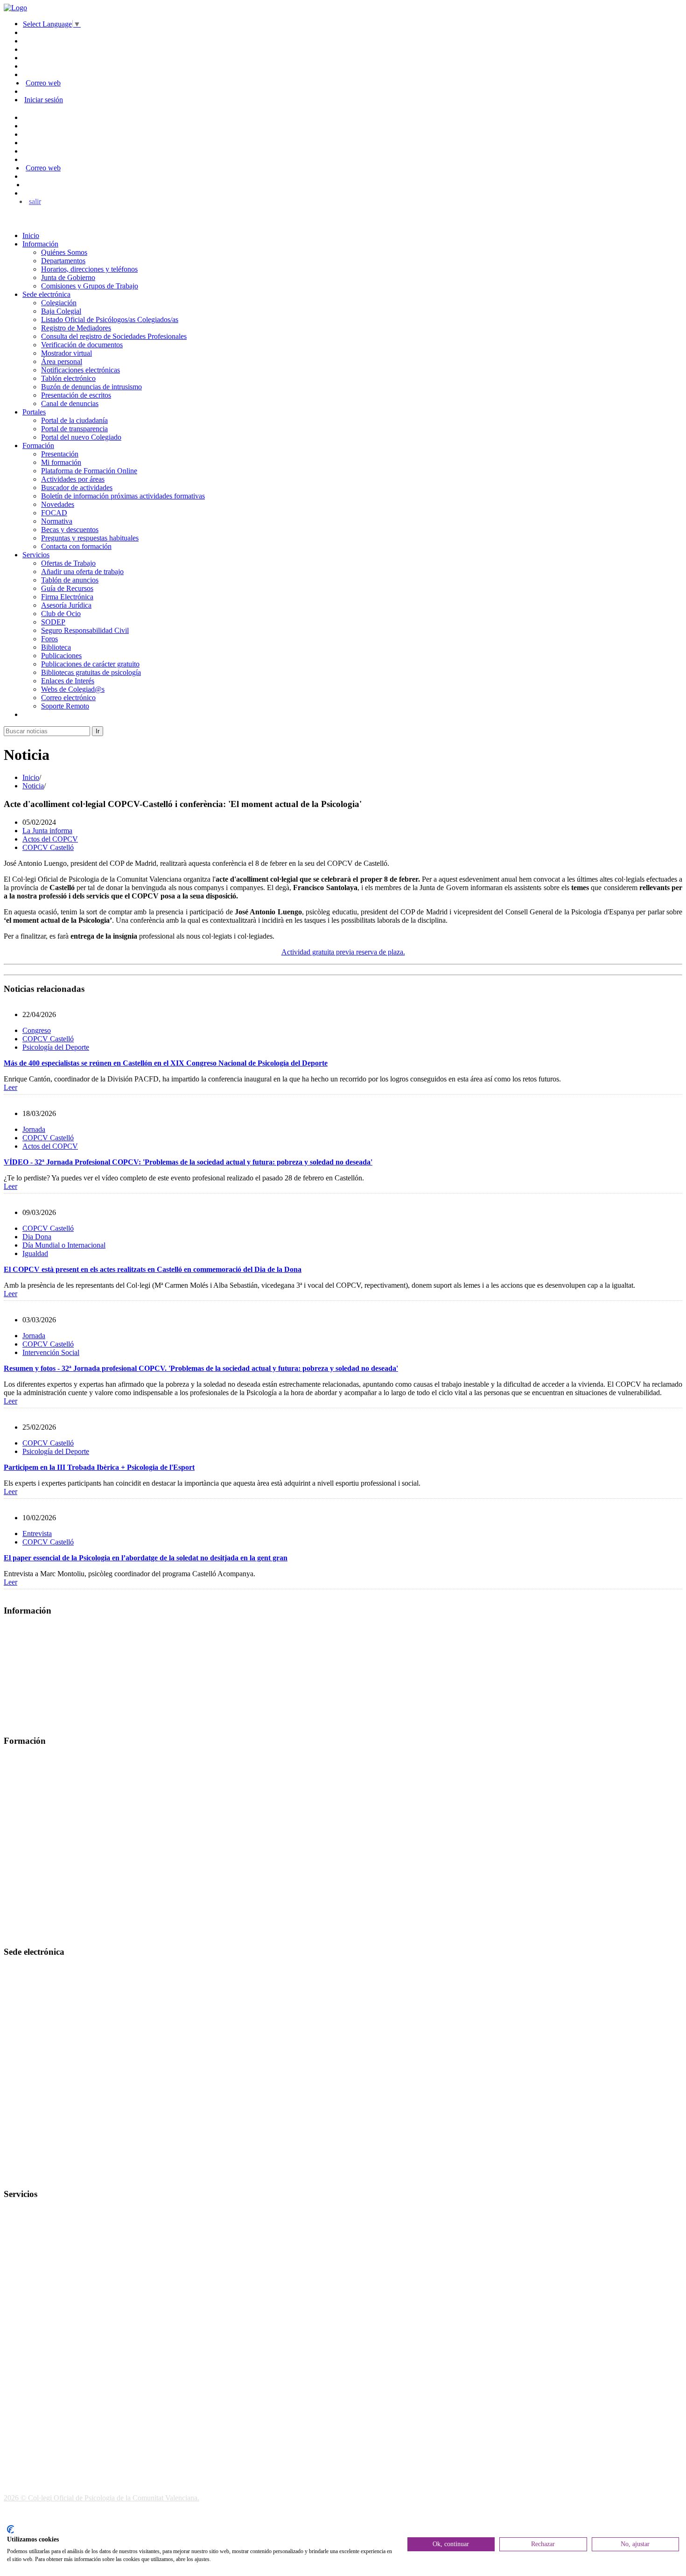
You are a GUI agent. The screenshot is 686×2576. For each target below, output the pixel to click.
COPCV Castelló (48, 847)
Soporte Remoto (65, 706)
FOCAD (54, 513)
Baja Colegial (61, 311)
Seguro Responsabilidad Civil (85, 630)
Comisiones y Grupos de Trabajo (90, 286)
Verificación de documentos (82, 345)
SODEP (53, 622)
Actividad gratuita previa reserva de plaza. (343, 952)
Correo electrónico (68, 698)
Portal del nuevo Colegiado (81, 437)
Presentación (60, 454)
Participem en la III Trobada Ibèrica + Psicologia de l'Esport (99, 1467)
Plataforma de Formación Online (89, 471)
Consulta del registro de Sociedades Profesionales (114, 336)
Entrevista (37, 1534)
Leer (10, 1087)
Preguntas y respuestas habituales (90, 538)
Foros (49, 639)
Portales (34, 412)
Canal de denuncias (70, 404)
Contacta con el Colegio (39, 2176)
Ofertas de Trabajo (68, 563)
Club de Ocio (61, 614)
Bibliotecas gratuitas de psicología (91, 672)
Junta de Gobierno (68, 277)
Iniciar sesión (44, 100)
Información (40, 244)
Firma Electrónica (67, 597)
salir (35, 201)
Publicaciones (61, 656)
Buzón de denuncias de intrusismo (91, 387)
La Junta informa (47, 831)
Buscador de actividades (77, 488)
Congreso (37, 1030)
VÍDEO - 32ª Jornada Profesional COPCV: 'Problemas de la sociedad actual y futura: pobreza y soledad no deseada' (188, 1162)
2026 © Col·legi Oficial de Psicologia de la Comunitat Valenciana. (101, 2498)
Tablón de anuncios (70, 580)
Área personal (62, 361)
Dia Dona (37, 1237)
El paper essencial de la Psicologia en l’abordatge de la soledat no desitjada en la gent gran (146, 1558)
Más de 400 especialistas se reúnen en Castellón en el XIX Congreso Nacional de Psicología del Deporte (166, 1063)
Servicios (36, 555)
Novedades (58, 504)
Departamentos (63, 261)
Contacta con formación (76, 546)
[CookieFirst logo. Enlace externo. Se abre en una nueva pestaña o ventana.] (10, 2529)
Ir (98, 731)
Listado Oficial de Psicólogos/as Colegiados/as (110, 319)
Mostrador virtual (66, 353)
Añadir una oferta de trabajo (82, 572)
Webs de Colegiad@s (73, 689)
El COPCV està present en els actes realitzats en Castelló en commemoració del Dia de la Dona (153, 1269)
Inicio (31, 235)
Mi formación (61, 462)
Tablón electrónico (68, 378)
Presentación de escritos (76, 395)
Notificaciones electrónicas (80, 370)
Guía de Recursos (67, 588)
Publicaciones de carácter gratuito (90, 664)
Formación (38, 446)
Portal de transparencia (74, 429)
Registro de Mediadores (76, 328)
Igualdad (35, 1253)
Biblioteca (56, 647)
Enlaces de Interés (68, 681)
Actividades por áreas (73, 479)
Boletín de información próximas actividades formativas (123, 496)
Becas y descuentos (70, 530)
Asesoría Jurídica (66, 605)
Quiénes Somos (64, 252)
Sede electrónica (46, 294)
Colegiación (59, 303)
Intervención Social (51, 1352)
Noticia (33, 786)
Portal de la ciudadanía (74, 420)
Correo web (43, 83)
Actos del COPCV (50, 839)
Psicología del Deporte (56, 1047)
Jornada (34, 1129)
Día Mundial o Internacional (64, 1245)
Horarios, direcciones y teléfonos (89, 269)
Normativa (57, 521)
